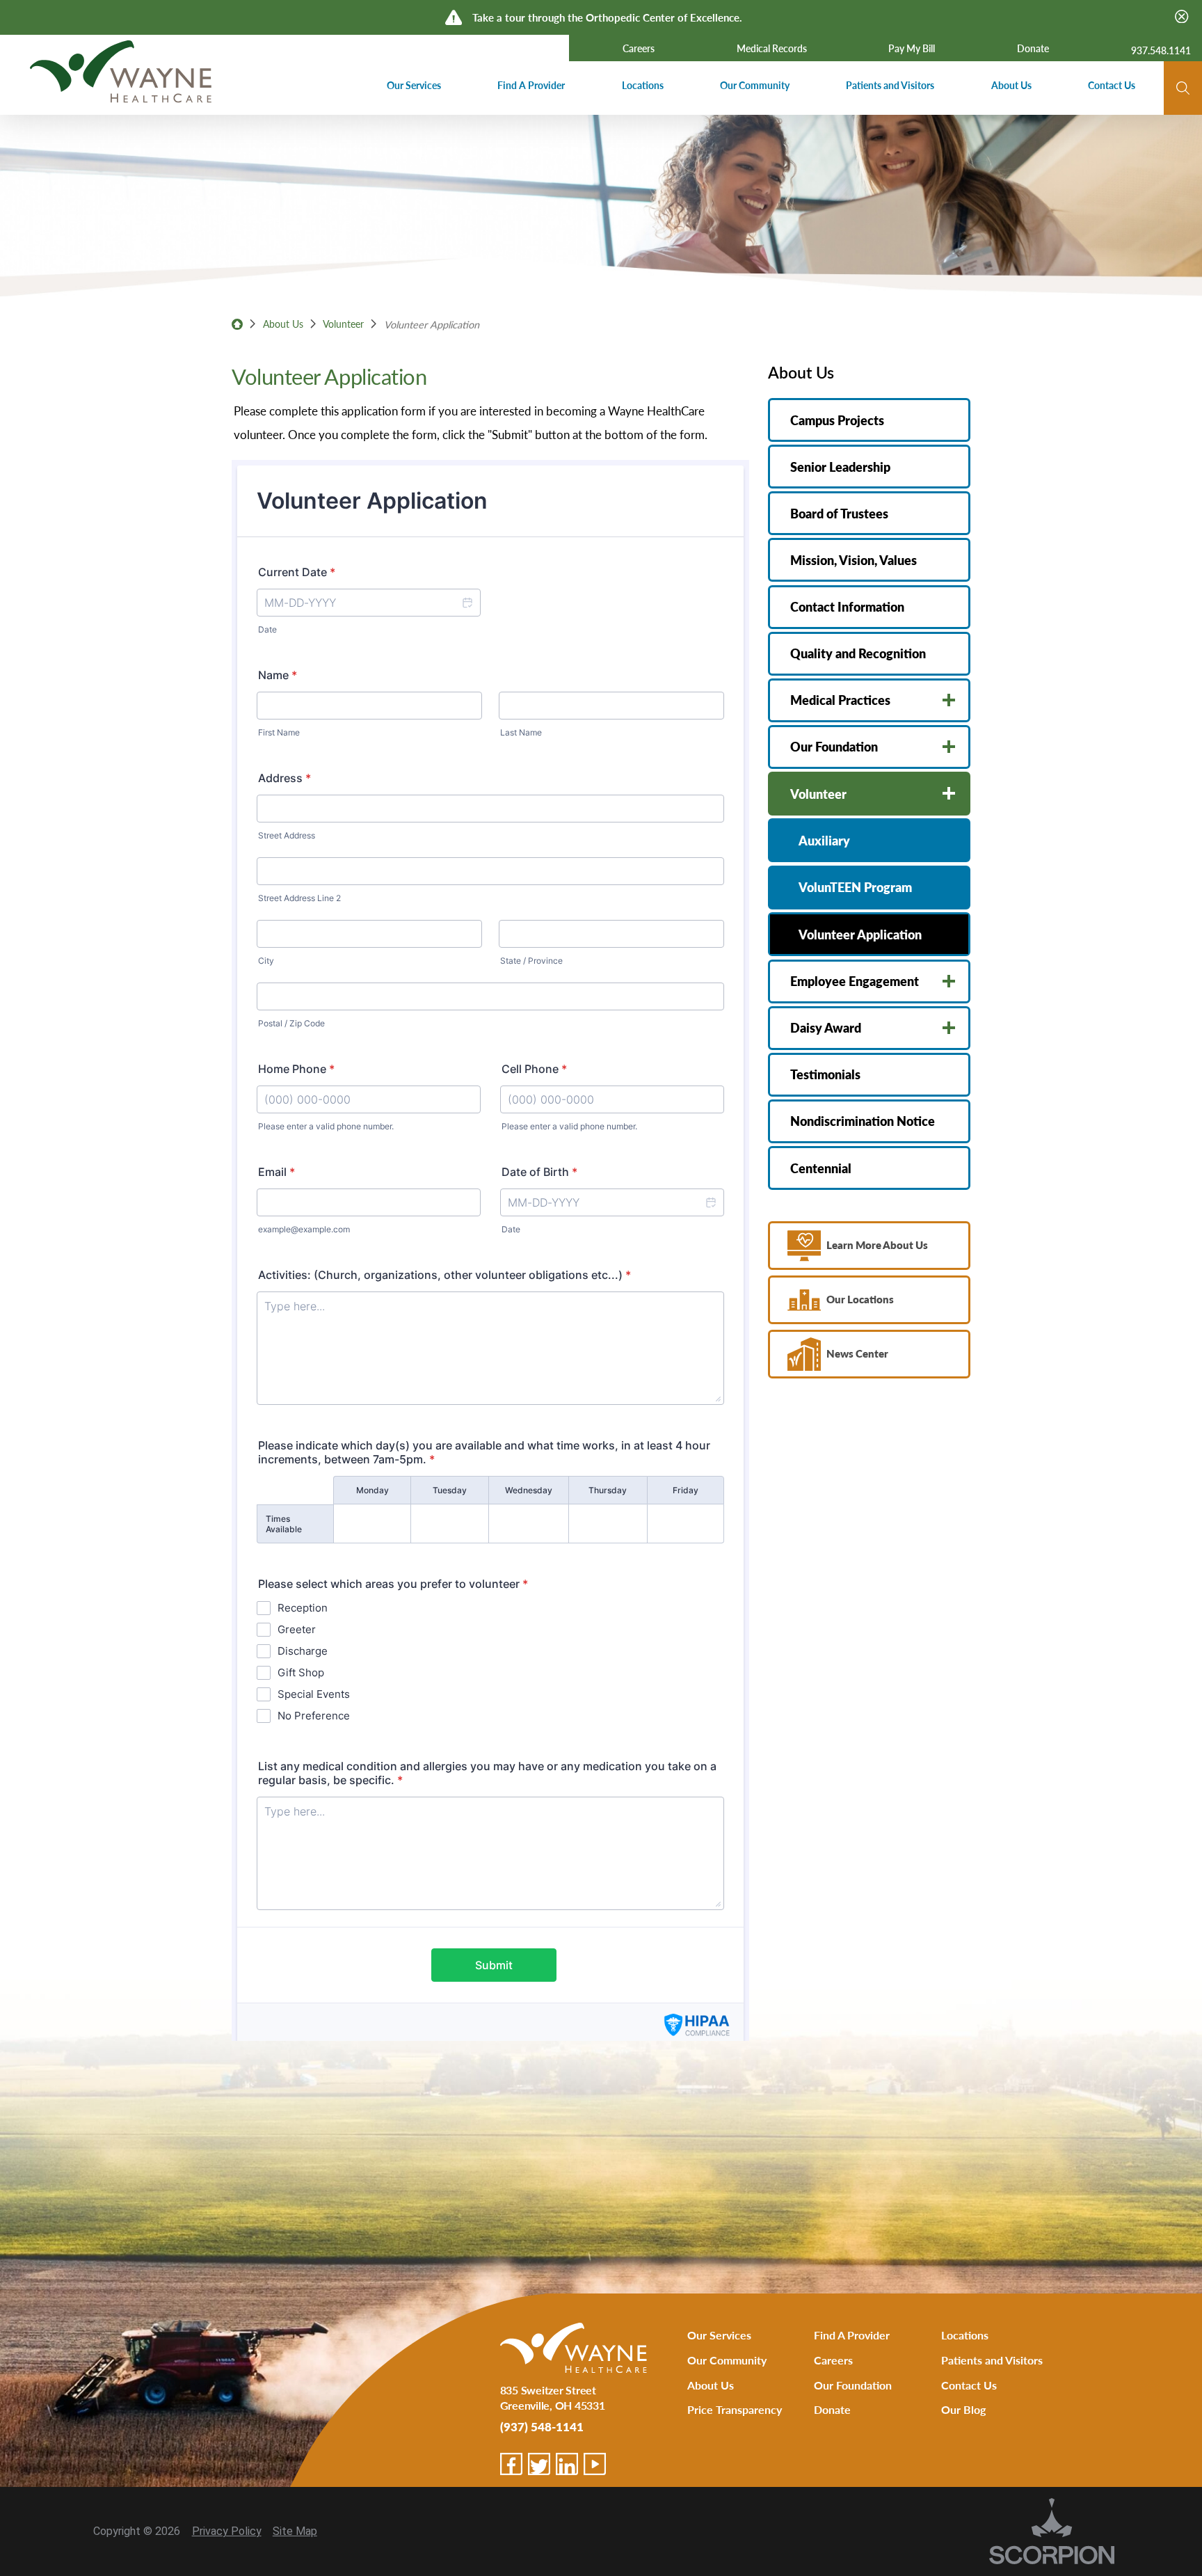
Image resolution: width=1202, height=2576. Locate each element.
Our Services (719, 2335)
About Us (283, 324)
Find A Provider (852, 2335)
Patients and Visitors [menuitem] (890, 85)
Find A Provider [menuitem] (531, 85)
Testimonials (825, 1074)
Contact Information (847, 606)
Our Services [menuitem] (414, 85)
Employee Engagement (855, 981)
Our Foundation (834, 746)
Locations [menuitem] (643, 85)
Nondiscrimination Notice (863, 1121)
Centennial (821, 1168)
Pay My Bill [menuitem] (912, 48)
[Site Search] (1183, 88)
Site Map (295, 2531)
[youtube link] (595, 2464)
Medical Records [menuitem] (772, 48)
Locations (965, 2335)
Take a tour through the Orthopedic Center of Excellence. (607, 17)
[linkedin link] (567, 2464)
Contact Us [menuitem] (1112, 85)
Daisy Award (826, 1027)
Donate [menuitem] (1033, 48)
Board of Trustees (839, 513)
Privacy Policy (227, 2531)
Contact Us (969, 2385)
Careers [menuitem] (639, 48)
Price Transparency (735, 2409)
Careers (833, 2360)
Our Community (727, 2360)
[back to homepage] (237, 324)
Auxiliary (824, 840)
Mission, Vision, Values (854, 560)
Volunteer (343, 324)
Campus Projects (837, 420)
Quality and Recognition (858, 653)
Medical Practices (840, 700)
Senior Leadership (840, 467)
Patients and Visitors (992, 2360)
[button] (949, 700)
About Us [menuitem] (1011, 85)
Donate (832, 2409)
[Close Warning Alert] (1181, 17)
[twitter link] (539, 2464)
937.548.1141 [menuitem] (1161, 50)
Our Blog (963, 2409)
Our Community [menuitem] (755, 85)
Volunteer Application (860, 934)
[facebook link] (511, 2464)
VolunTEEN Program (855, 887)
